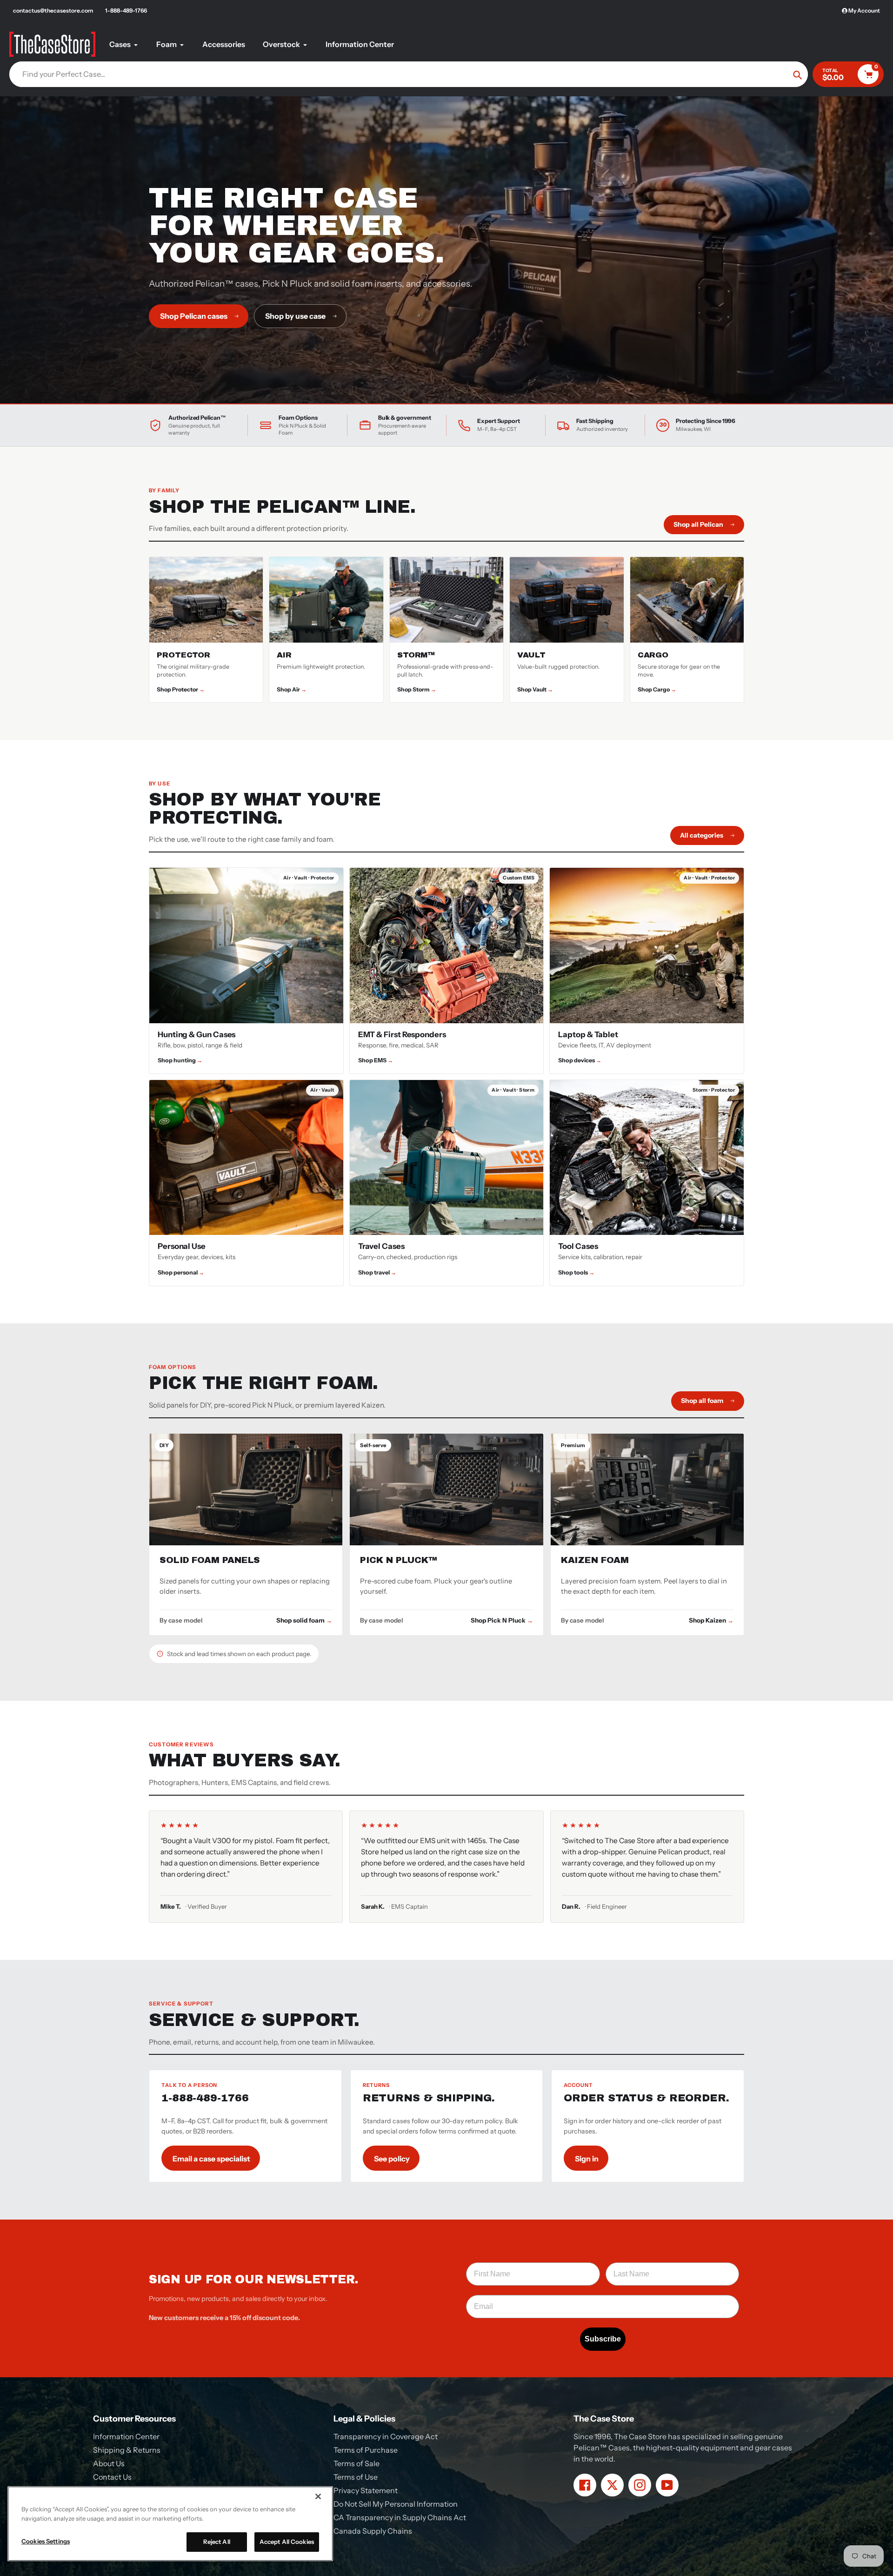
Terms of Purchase (366, 2450)
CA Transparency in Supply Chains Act (400, 2517)
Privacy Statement (366, 2490)
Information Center (126, 2436)
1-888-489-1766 (126, 10)
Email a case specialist (211, 2159)
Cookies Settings (46, 2541)
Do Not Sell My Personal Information (396, 2504)
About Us (109, 2463)
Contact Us (112, 2477)
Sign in (587, 2159)
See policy (392, 2159)
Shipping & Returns (127, 2450)
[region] (170, 2524)
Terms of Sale (357, 2463)
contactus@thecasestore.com (53, 10)
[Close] (318, 2496)
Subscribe (603, 2339)
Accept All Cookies (287, 2542)
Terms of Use (356, 2477)
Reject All (217, 2542)
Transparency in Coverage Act (386, 2436)
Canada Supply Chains (373, 2531)
